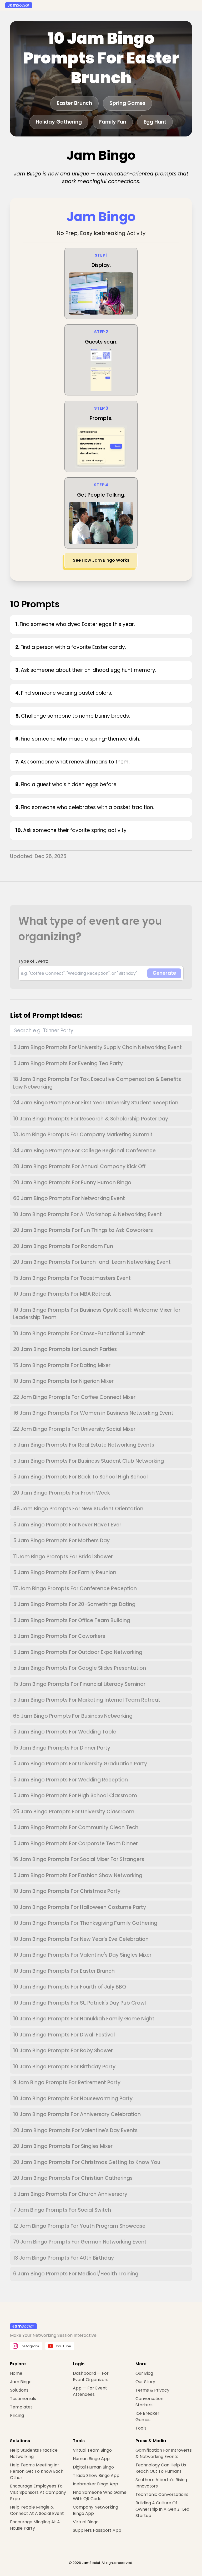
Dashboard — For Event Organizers (91, 2376)
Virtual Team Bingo (92, 2450)
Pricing (17, 2415)
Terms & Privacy (152, 2390)
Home (16, 2373)
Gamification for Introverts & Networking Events (164, 2453)
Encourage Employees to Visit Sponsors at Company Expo (38, 2492)
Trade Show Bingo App (96, 2475)
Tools (141, 2428)
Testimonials (23, 2399)
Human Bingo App (91, 2459)
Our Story (145, 2382)
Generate (164, 973)
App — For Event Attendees (90, 2391)
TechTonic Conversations (162, 2494)
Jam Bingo (21, 2382)
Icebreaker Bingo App (95, 2484)
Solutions (19, 2390)
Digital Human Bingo (93, 2467)
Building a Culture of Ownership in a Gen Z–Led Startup (162, 2509)
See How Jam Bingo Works (101, 560)
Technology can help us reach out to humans (161, 2468)
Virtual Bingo (86, 2522)
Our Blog (144, 2373)
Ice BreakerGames (147, 2416)
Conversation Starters (149, 2402)
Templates (21, 2407)
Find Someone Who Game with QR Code (100, 2496)
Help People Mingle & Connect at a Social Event (37, 2510)
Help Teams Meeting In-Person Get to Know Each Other (37, 2471)
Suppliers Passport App (97, 2530)
